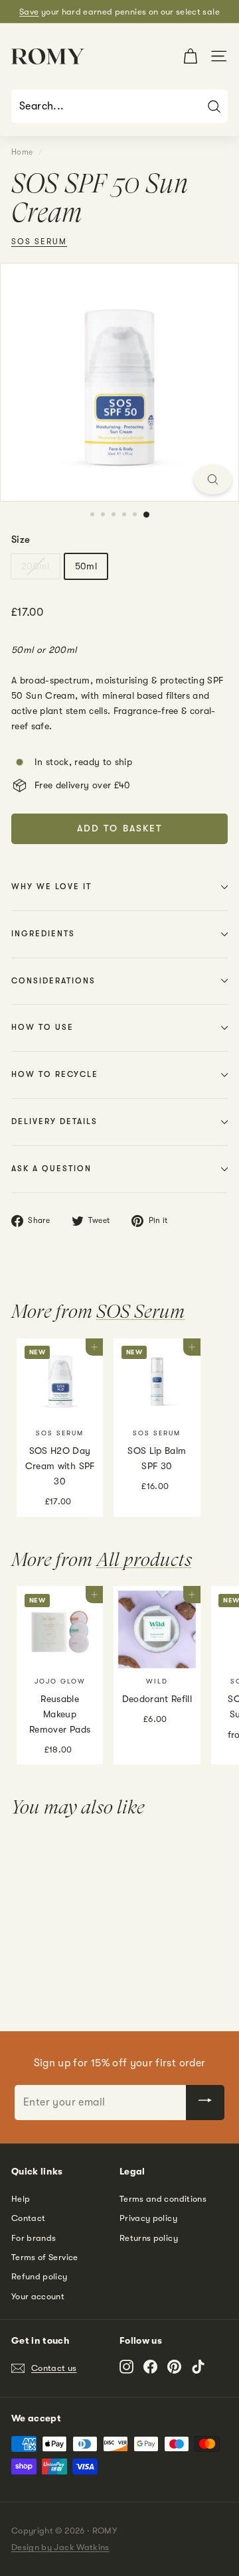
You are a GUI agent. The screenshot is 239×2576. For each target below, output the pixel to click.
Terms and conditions (163, 2199)
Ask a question (51, 1169)
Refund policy (40, 2276)
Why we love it (51, 887)
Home (22, 152)
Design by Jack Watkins (60, 2547)
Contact (28, 2218)
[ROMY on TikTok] (198, 2366)
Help (21, 2199)
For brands (34, 2238)
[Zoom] (213, 479)
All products (144, 1559)
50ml (86, 566)
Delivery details (54, 1121)
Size (21, 539)
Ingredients (43, 934)
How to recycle (55, 1074)
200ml (36, 566)
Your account (38, 2296)
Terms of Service (45, 2257)
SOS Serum (39, 242)
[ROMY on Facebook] (150, 2366)
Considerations (53, 981)
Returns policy (149, 2238)
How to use (42, 1027)
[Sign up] (205, 2102)
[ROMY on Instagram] (126, 2366)
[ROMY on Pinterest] (174, 2366)
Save (29, 12)
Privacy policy (148, 2218)
